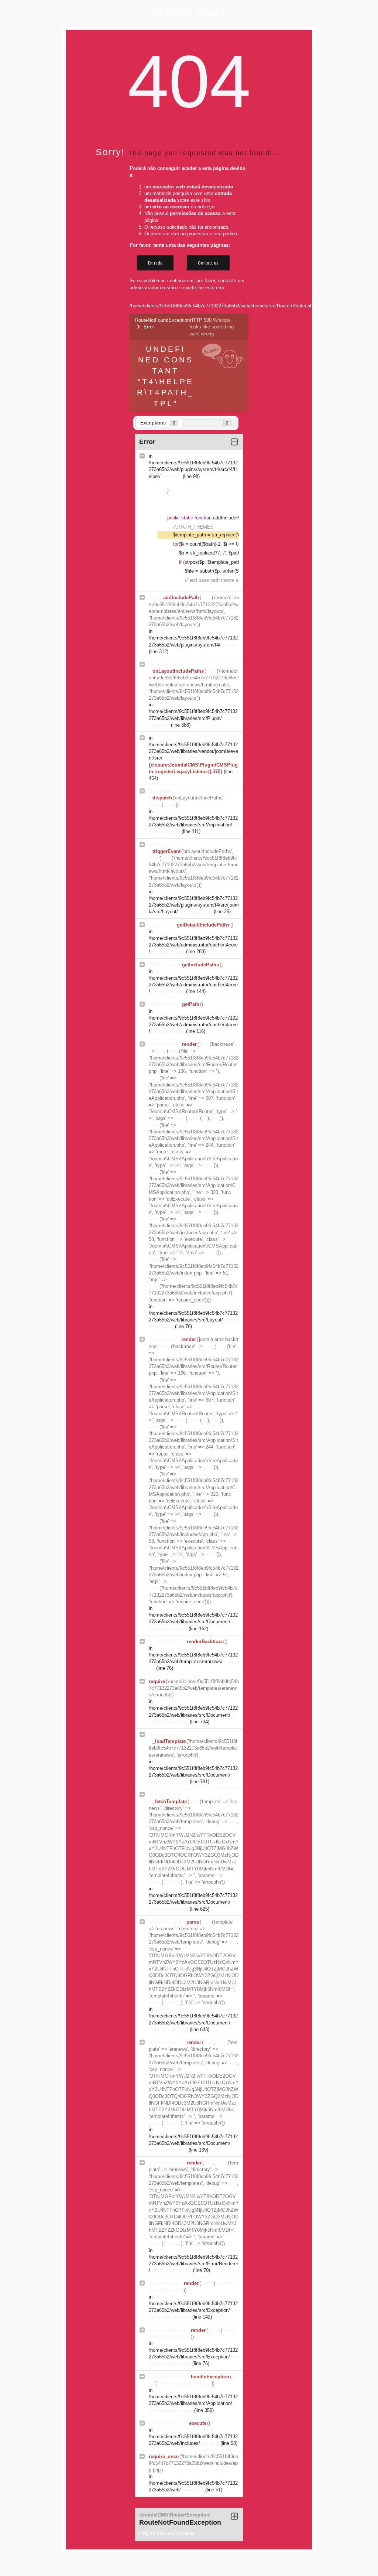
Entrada (155, 263)
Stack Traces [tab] (209, 423)
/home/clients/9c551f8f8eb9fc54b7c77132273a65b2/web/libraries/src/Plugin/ (193, 718)
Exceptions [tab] (158, 423)
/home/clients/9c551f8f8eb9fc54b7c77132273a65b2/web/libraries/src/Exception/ (194, 2310)
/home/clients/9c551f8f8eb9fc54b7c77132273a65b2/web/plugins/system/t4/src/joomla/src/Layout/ (194, 905)
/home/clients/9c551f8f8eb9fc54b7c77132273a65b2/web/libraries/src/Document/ (193, 1622)
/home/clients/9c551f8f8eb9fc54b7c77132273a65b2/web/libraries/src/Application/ (193, 825)
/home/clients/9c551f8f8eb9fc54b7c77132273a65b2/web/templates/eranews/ (193, 1661)
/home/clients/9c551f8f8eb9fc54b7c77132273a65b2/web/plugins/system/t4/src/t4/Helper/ (193, 469)
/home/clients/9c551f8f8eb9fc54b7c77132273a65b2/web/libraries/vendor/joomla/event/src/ (193, 751)
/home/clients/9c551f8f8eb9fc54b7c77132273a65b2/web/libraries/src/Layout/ (194, 1320)
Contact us (208, 263)
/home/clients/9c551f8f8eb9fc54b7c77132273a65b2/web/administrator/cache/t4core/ (193, 945)
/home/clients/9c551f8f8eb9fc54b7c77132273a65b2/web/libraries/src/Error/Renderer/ (193, 2264)
